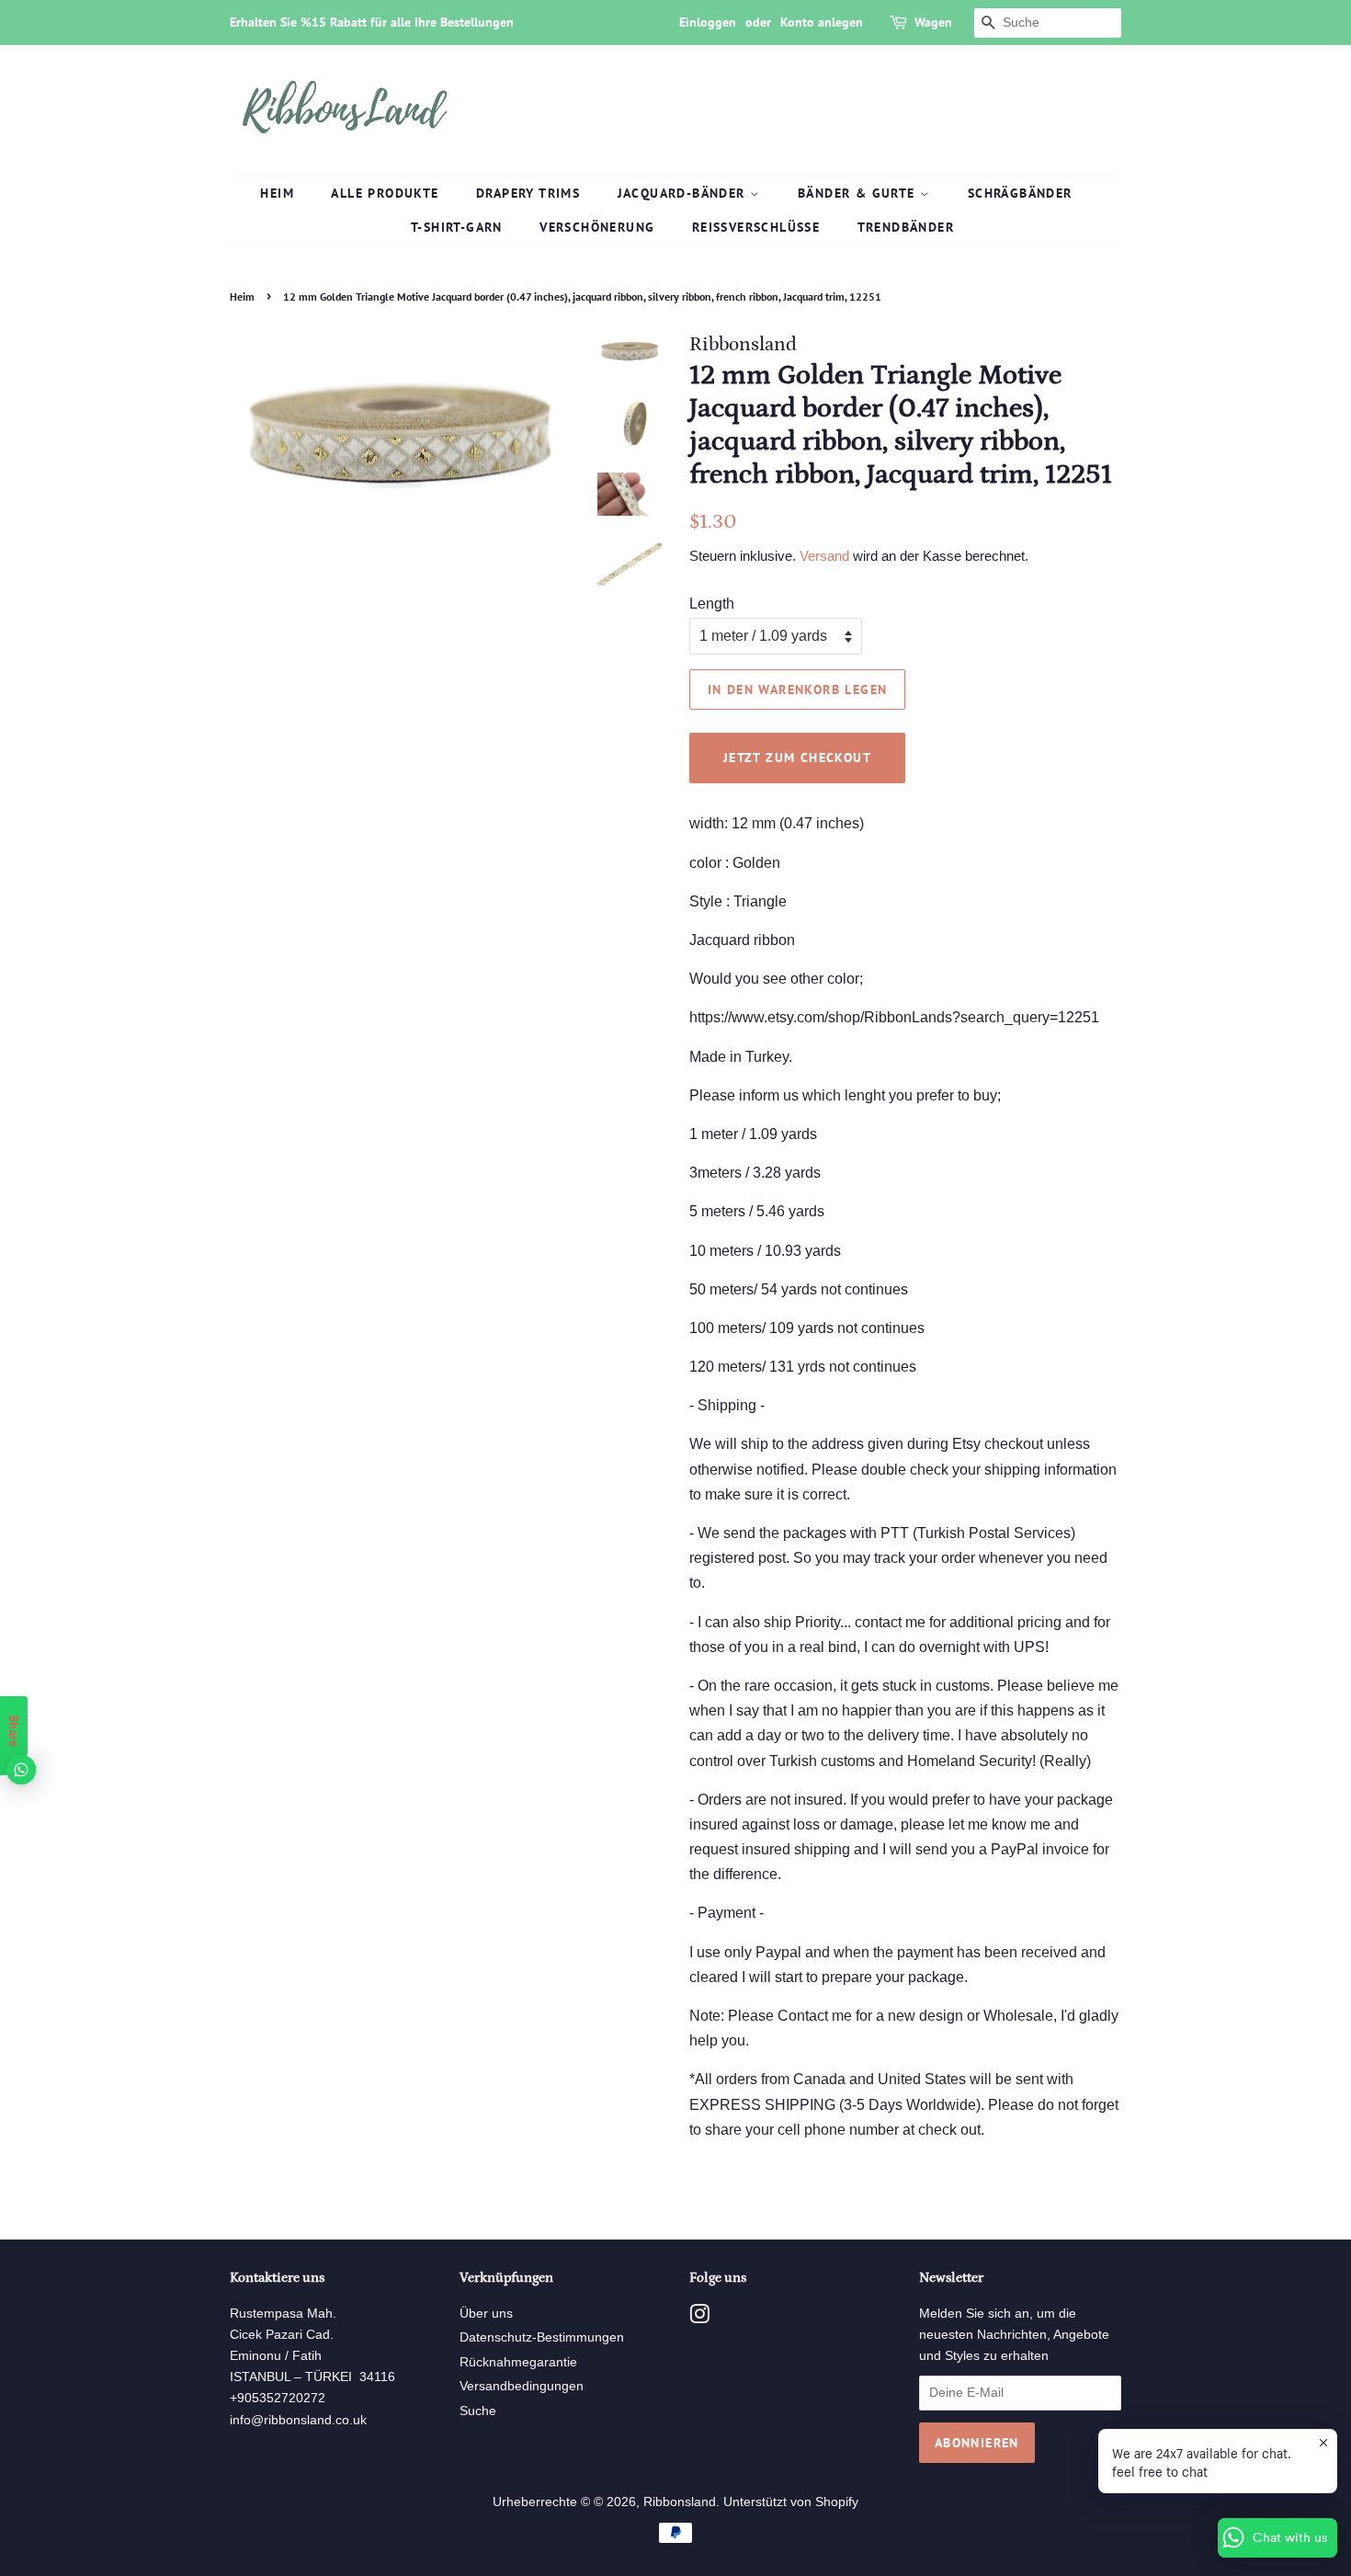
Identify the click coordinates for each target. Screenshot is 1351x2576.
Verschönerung (597, 227)
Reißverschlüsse (756, 227)
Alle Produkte (385, 193)
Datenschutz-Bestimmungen (542, 2337)
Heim (277, 193)
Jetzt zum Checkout (797, 758)
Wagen (933, 22)
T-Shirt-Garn (457, 227)
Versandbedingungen (522, 2386)
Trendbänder (906, 227)
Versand (824, 556)
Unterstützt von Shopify (791, 2502)
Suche (478, 2411)
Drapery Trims (528, 193)
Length (712, 604)
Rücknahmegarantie (518, 2362)
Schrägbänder (1020, 193)
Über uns (486, 2314)
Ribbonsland (680, 2502)
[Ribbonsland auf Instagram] (699, 2318)
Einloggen (708, 22)
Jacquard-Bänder (684, 193)
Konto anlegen (822, 22)
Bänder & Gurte (859, 193)
